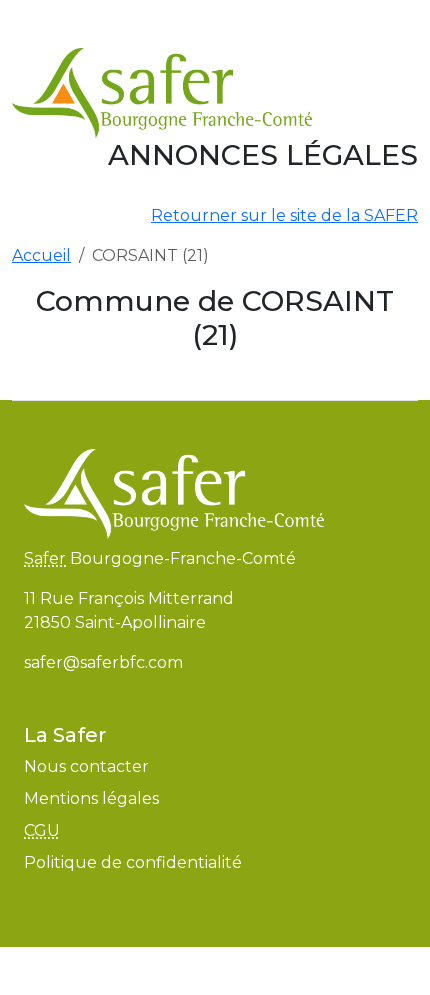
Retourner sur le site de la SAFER (284, 215)
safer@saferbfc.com (103, 662)
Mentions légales (91, 798)
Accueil (41, 255)
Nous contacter (86, 766)
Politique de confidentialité (133, 862)
